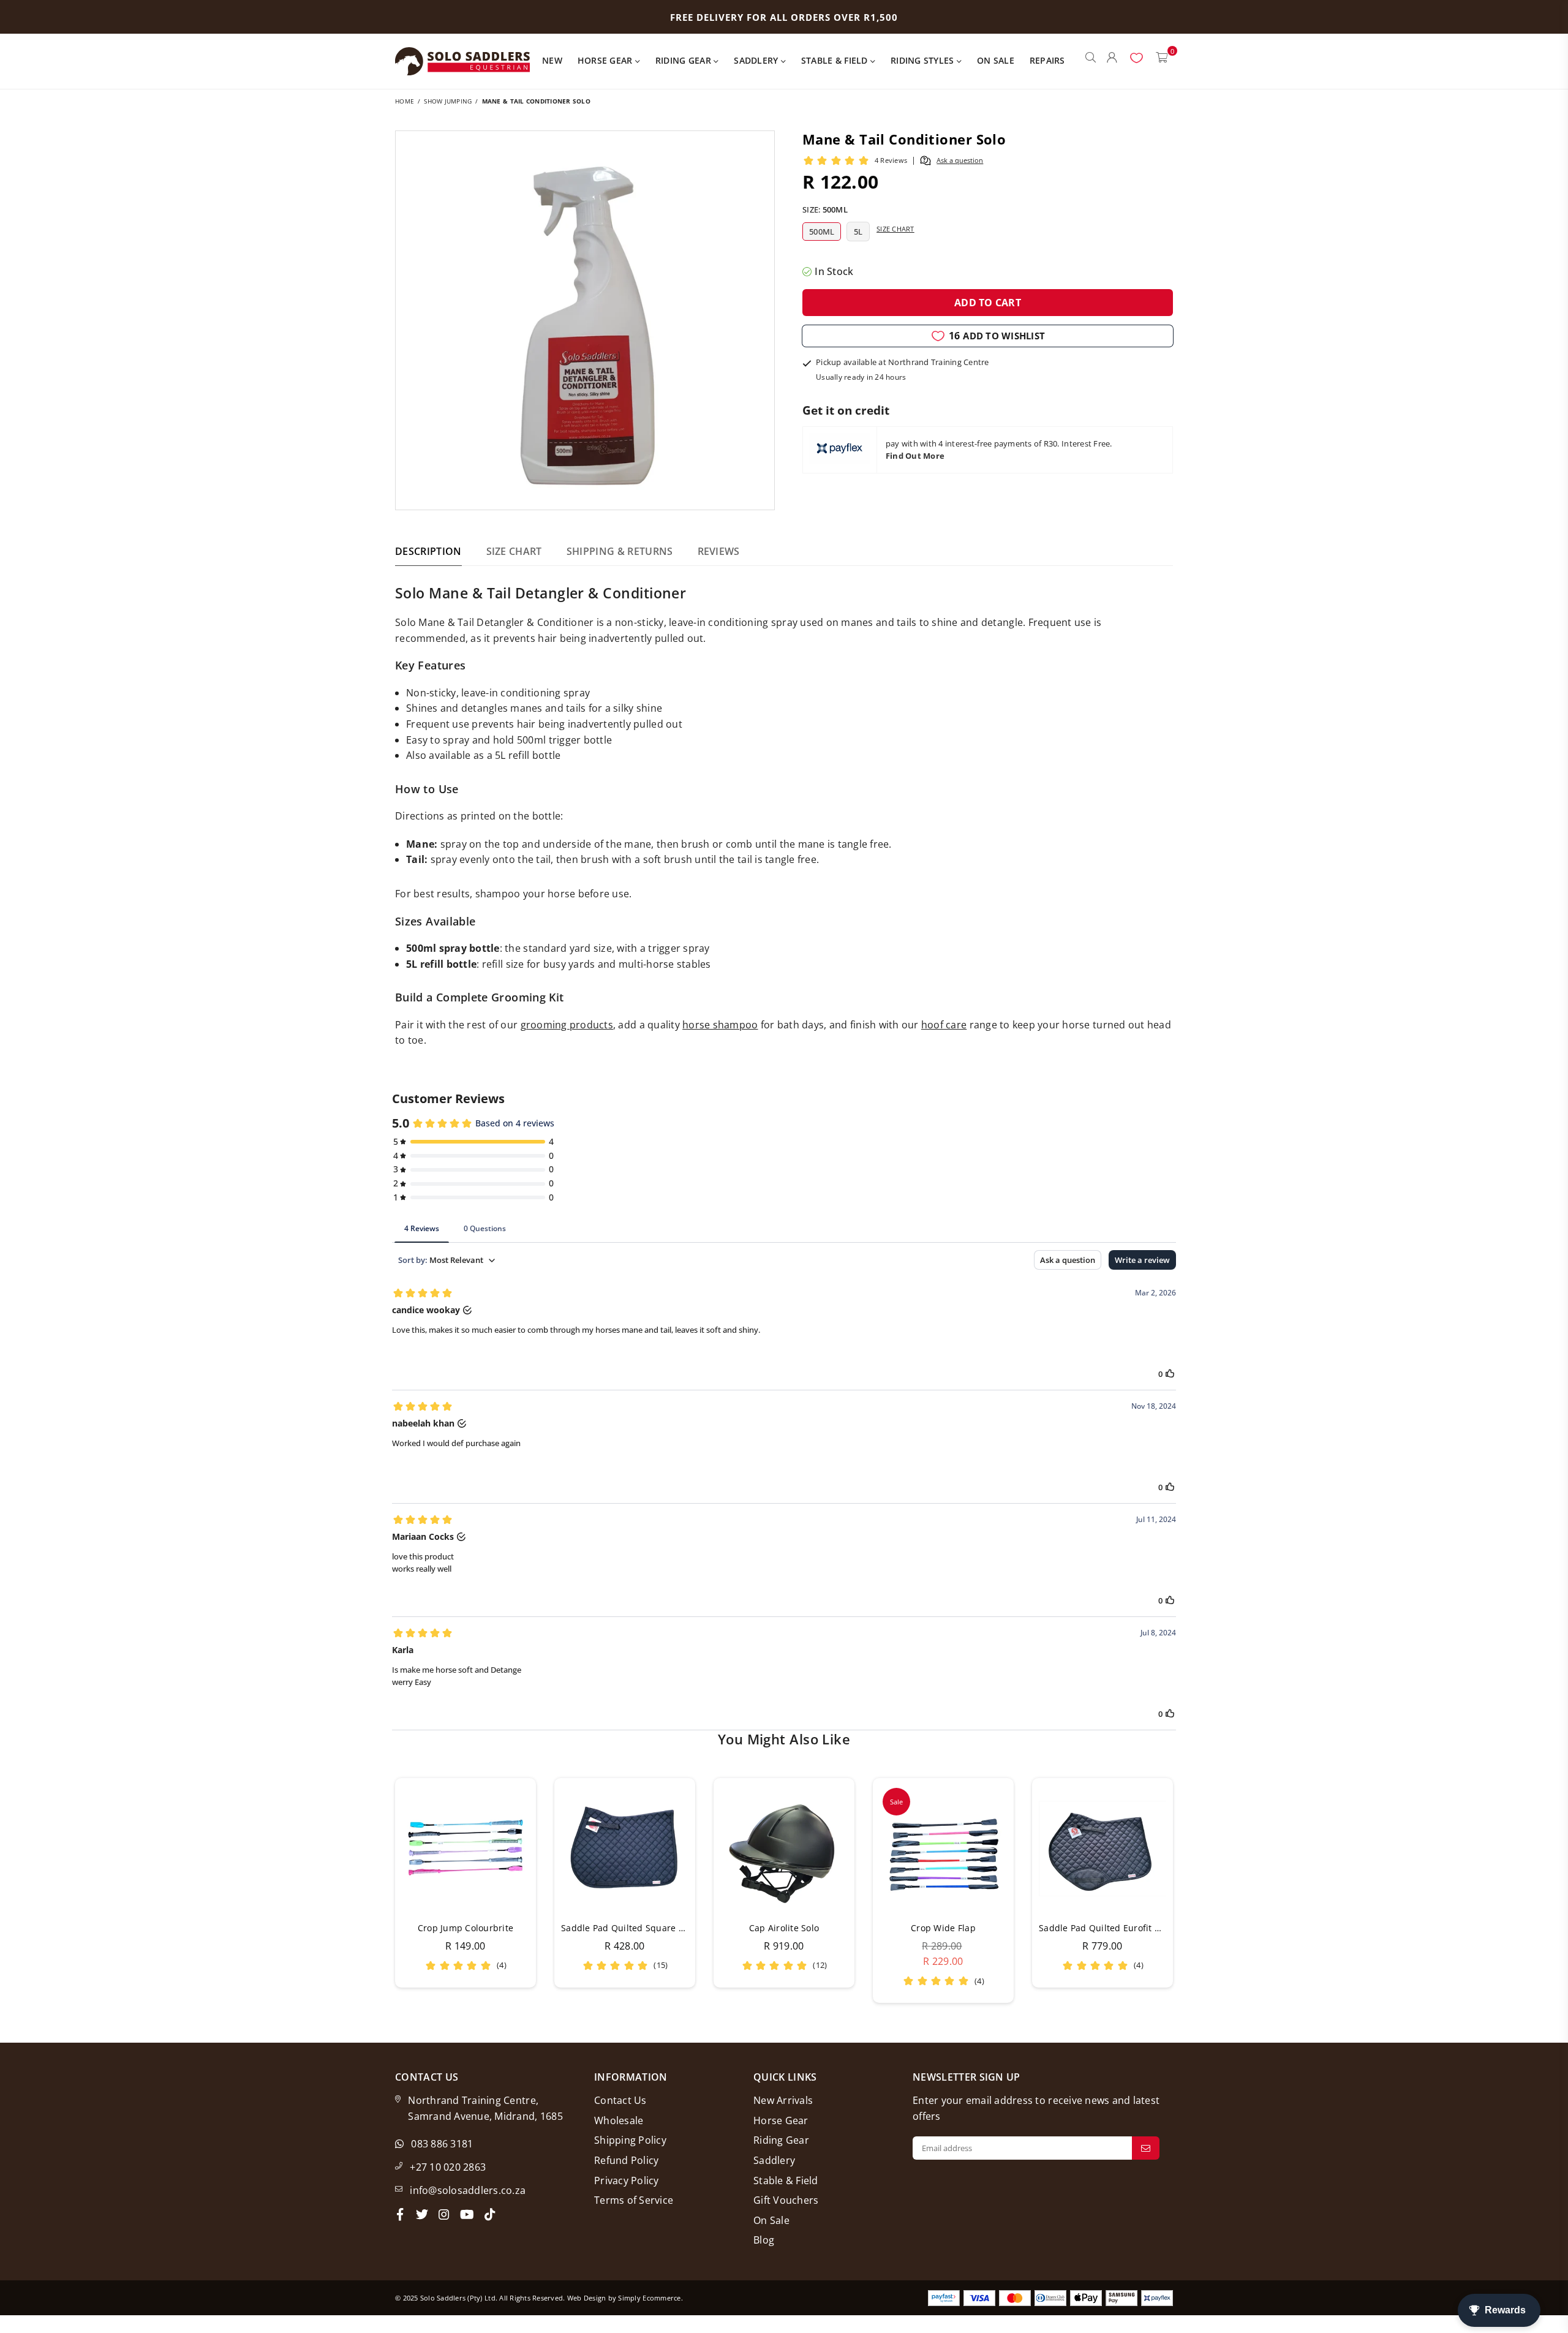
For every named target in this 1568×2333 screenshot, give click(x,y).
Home (405, 101)
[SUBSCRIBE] (1146, 2148)
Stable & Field (836, 60)
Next (1190, 1890)
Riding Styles (924, 60)
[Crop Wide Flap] (943, 1849)
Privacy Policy (627, 2180)
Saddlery (757, 60)
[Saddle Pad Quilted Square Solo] (625, 1849)
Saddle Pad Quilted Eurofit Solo (1106, 1928)
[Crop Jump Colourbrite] (466, 1849)
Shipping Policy (630, 2140)
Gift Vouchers (786, 2200)
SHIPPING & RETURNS (620, 551)
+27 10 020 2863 (448, 2167)
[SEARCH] (1091, 61)
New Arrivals (783, 2100)
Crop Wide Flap (943, 1928)
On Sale (996, 60)
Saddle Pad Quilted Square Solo (629, 1928)
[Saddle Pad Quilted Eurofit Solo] (1102, 1849)
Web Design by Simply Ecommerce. (625, 2298)
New (552, 60)
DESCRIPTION (428, 551)
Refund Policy (626, 2160)
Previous (378, 1890)
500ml (822, 232)
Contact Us (620, 2100)
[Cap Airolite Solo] (784, 1849)
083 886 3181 (442, 2144)
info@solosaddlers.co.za (468, 2190)
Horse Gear (606, 60)
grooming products (567, 1025)
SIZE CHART (514, 551)
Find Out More (915, 456)
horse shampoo (720, 1025)
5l (858, 232)
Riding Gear (684, 60)
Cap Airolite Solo (784, 1928)
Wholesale (619, 2120)
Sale (896, 1802)
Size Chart (895, 229)
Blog (764, 2240)
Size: (825, 209)
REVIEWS (719, 551)
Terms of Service (634, 2200)
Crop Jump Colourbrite (466, 1928)
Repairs (1047, 60)
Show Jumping (448, 101)
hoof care (944, 1025)
